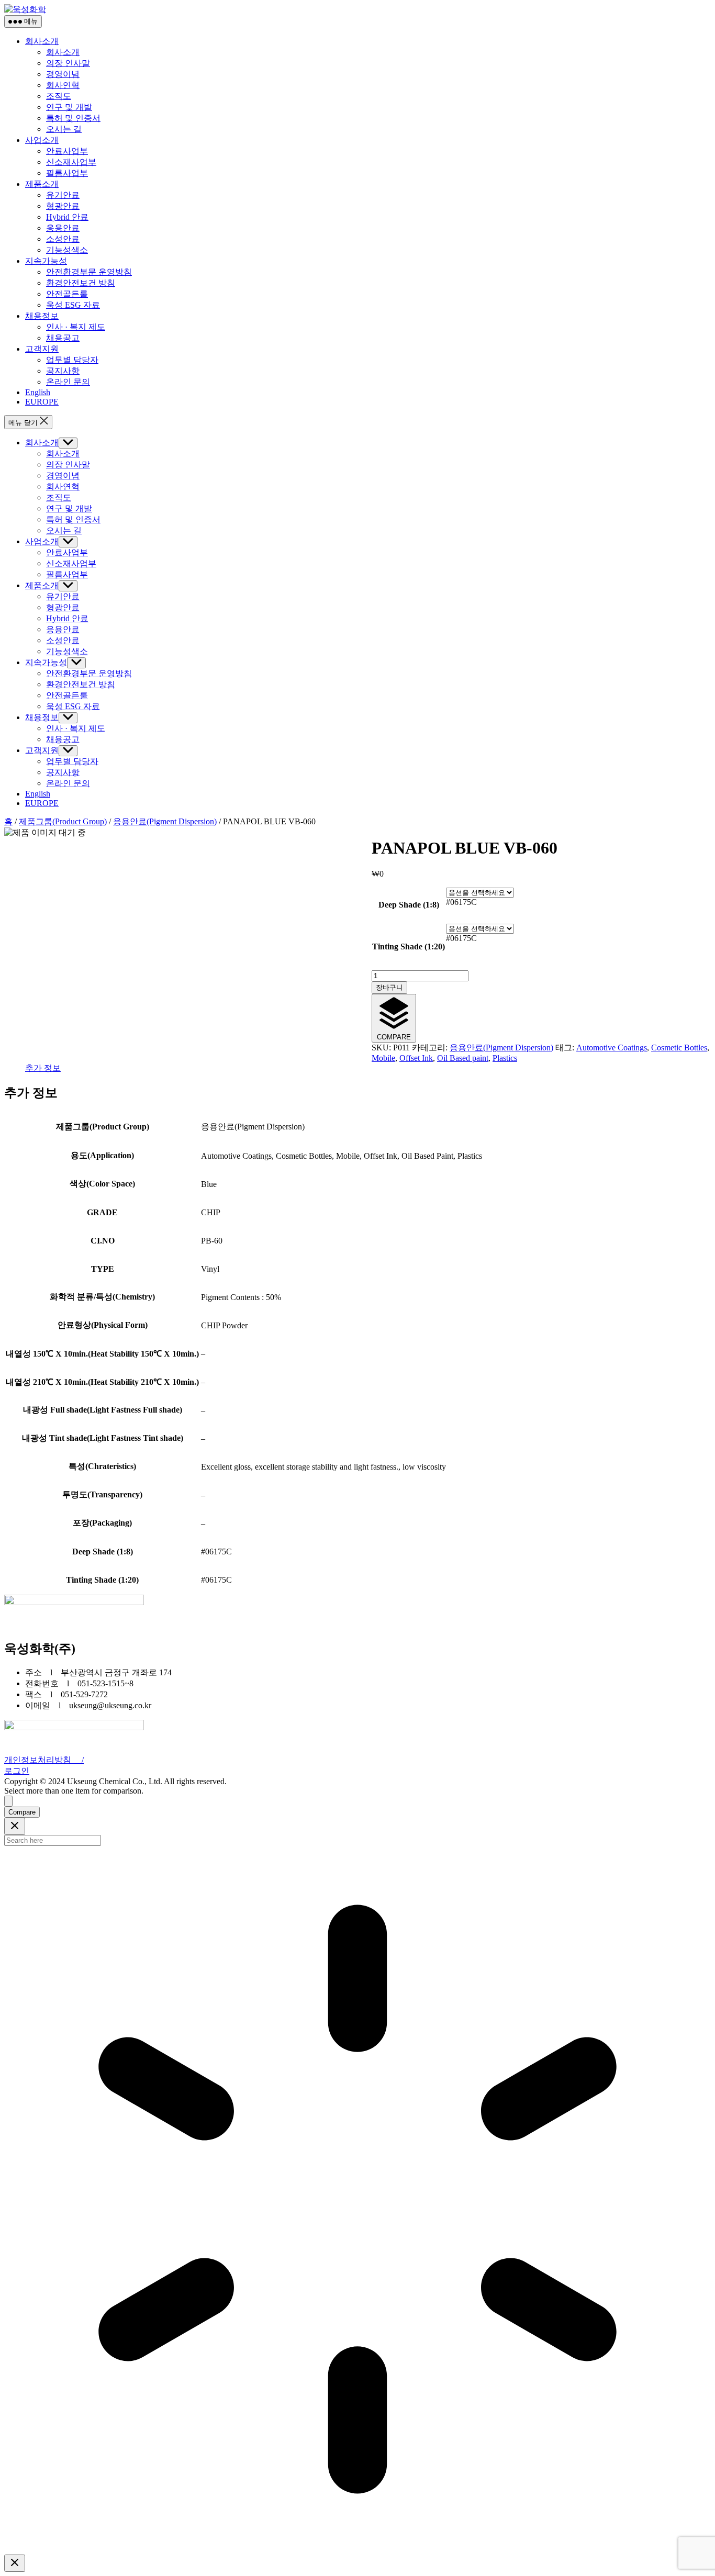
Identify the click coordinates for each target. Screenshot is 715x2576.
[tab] (43, 1068)
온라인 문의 (68, 382)
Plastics (505, 1058)
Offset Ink (416, 1058)
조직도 (59, 96)
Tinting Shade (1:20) (409, 947)
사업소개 (42, 140)
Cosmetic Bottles (679, 1048)
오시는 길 (64, 129)
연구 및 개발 (69, 107)
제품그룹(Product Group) (63, 821)
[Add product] (8, 1801)
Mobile (383, 1058)
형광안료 (63, 206)
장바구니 (389, 987)
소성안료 (63, 239)
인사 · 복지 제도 (76, 327)
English (38, 392)
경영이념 (63, 74)
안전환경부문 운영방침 (89, 272)
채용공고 (63, 338)
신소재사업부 (71, 162)
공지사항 (63, 371)
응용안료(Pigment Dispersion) (165, 821)
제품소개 (42, 184)
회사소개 (42, 41)
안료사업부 (67, 151)
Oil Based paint (463, 1058)
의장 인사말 (68, 63)
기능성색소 (67, 250)
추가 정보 (43, 1068)
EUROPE (42, 402)
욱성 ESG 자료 (73, 305)
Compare (22, 1812)
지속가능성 (46, 261)
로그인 (17, 1771)
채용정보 (42, 316)
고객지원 (42, 349)
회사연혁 (63, 85)
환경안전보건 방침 (81, 283)
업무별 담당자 (72, 360)
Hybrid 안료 (67, 217)
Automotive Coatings (612, 1048)
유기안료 (63, 195)
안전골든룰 (67, 294)
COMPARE (394, 1037)
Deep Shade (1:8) (409, 905)
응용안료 (63, 228)
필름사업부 (67, 173)
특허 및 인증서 (73, 118)
